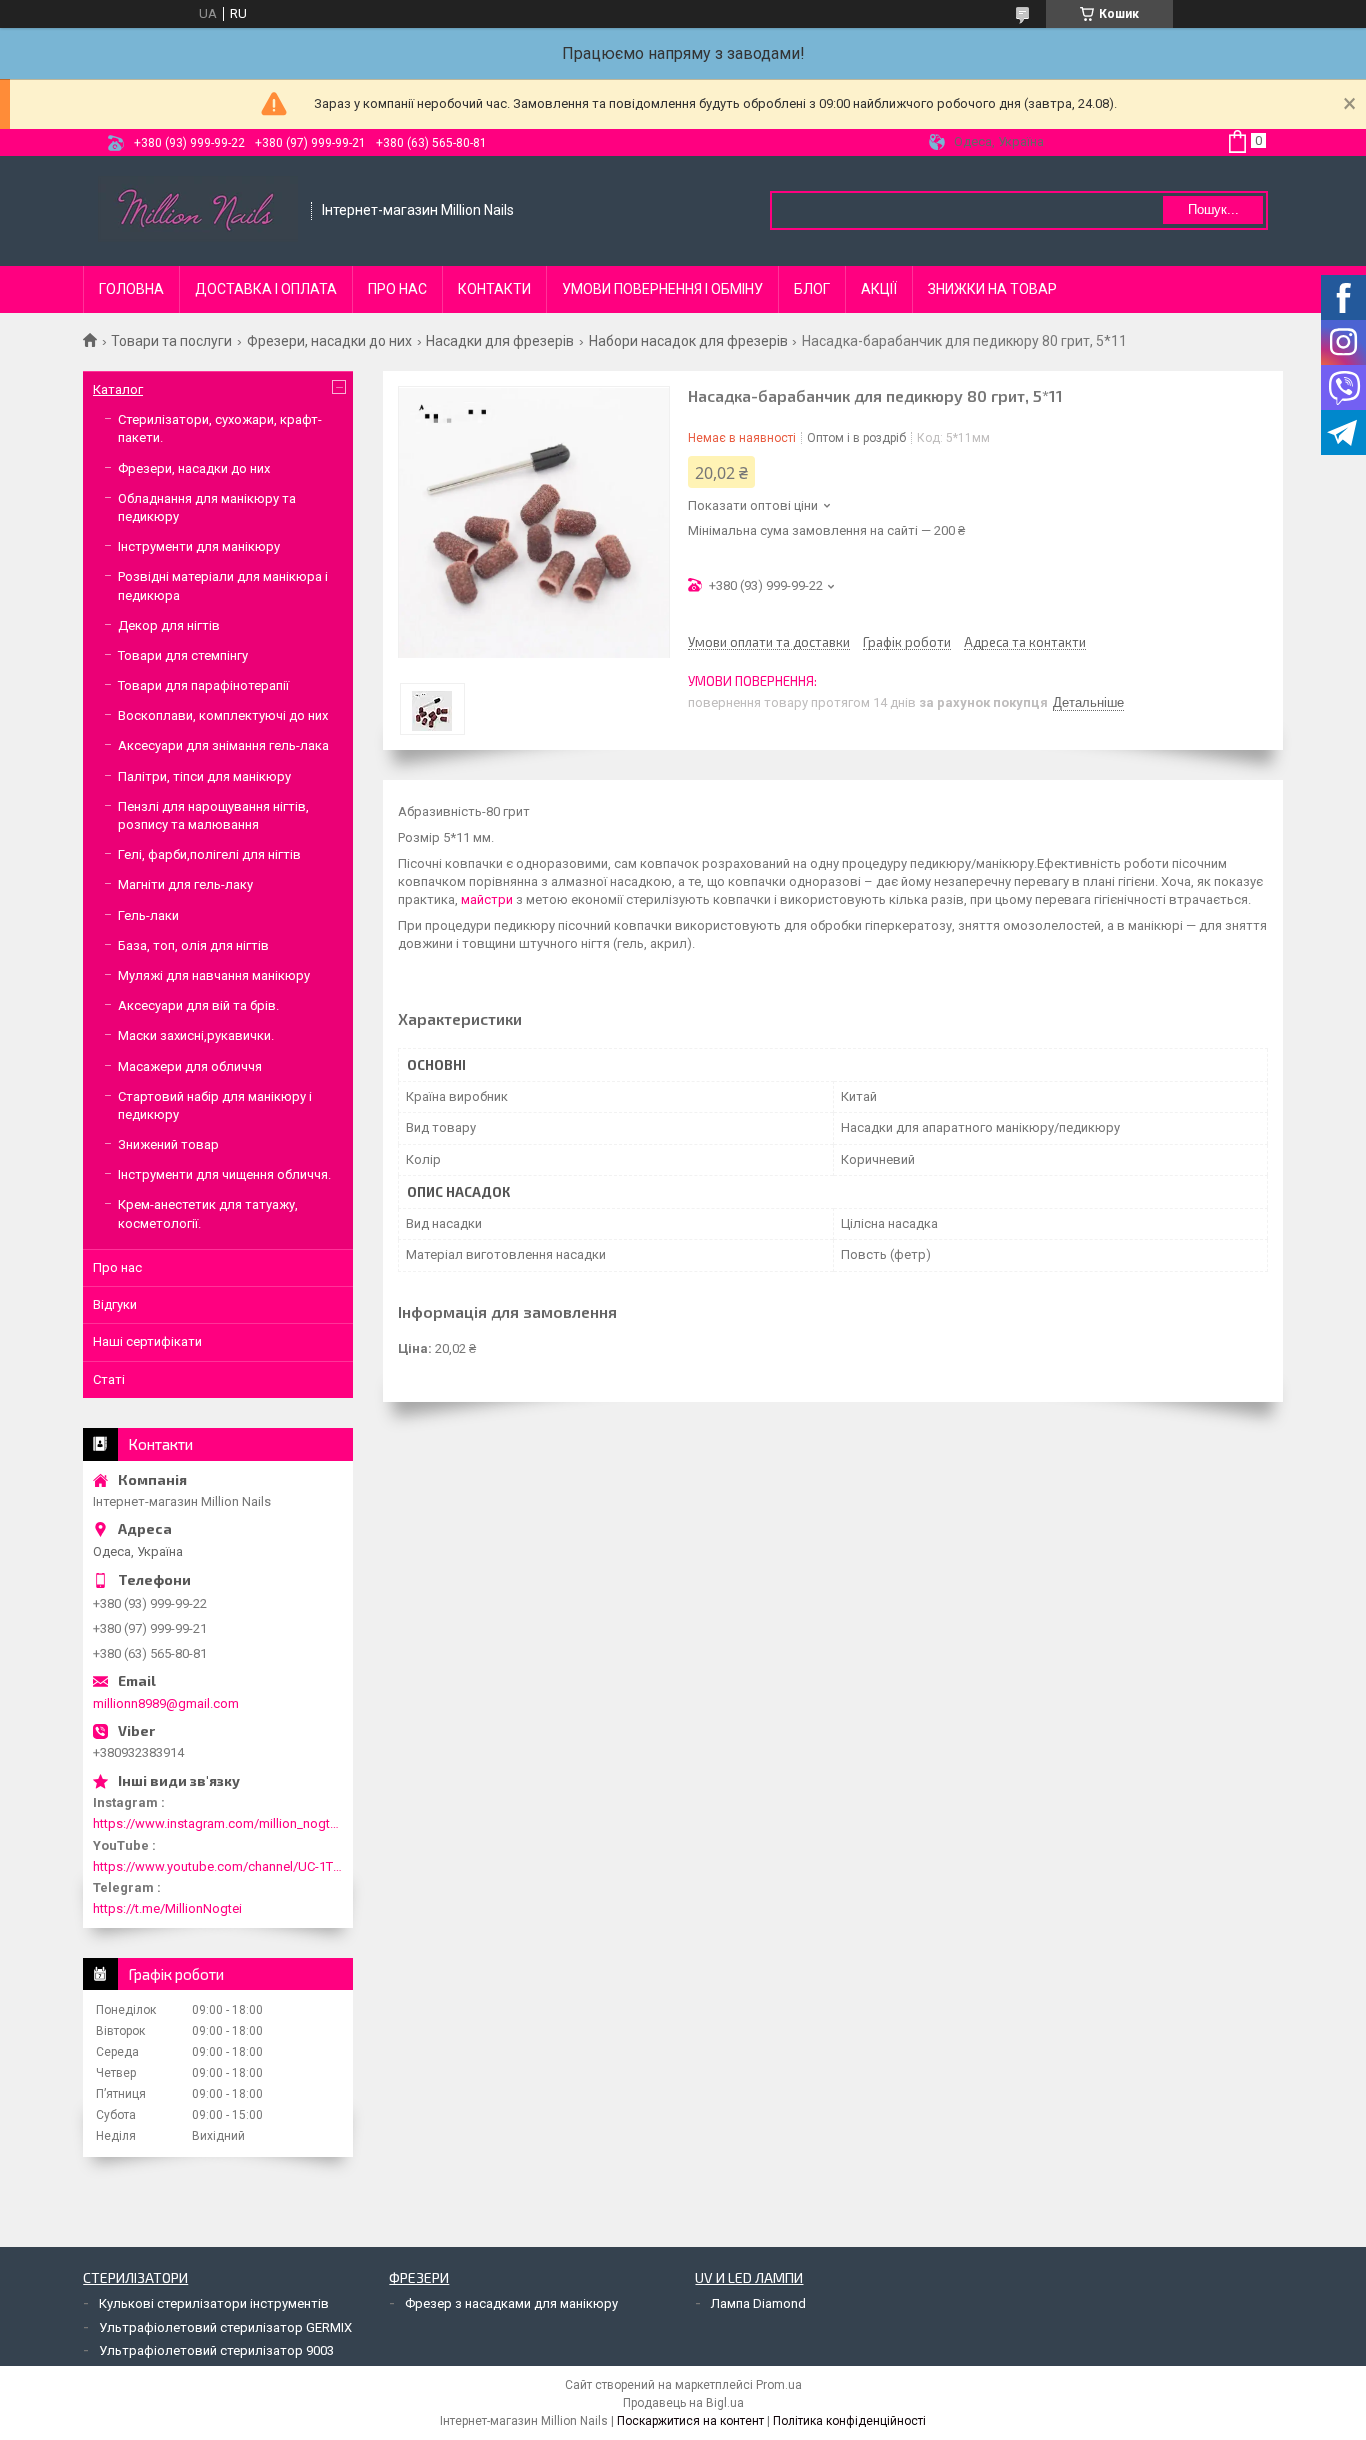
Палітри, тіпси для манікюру (204, 776)
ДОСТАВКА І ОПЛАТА (266, 289)
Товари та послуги (171, 341)
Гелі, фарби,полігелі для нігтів (209, 854)
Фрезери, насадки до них (329, 341)
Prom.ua (779, 2385)
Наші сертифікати (147, 1341)
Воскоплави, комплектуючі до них (223, 715)
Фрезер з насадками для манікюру (511, 2303)
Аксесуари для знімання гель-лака (223, 745)
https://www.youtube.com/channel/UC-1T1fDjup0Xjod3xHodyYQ (218, 1866)
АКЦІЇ (879, 289)
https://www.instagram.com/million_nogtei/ (218, 1823)
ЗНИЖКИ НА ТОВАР (992, 289)
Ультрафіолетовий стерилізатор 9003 (216, 2350)
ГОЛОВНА (131, 289)
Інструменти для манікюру (199, 546)
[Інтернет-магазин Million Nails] (198, 211)
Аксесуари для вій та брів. (198, 1005)
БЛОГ (812, 289)
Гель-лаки (148, 915)
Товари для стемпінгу (183, 655)
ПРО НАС (397, 289)
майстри (487, 899)
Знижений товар (168, 1144)
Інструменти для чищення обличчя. (224, 1174)
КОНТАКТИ (494, 289)
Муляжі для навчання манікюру (214, 975)
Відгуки (115, 1304)
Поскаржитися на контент (690, 2421)
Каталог (118, 389)
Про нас (117, 1267)
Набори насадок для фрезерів (688, 341)
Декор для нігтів (169, 625)
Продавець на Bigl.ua (683, 2403)
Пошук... (1213, 209)
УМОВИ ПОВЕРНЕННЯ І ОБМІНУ (662, 289)
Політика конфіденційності (849, 2421)
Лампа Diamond (758, 2303)
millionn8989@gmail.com (166, 1703)
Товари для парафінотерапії (203, 685)
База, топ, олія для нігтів (193, 945)
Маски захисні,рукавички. (196, 1035)
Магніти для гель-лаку (185, 884)
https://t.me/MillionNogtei (167, 1908)
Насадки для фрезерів (500, 341)
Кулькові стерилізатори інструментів (214, 2303)
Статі (109, 1379)
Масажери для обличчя (190, 1066)
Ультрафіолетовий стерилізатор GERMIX (225, 2327)
